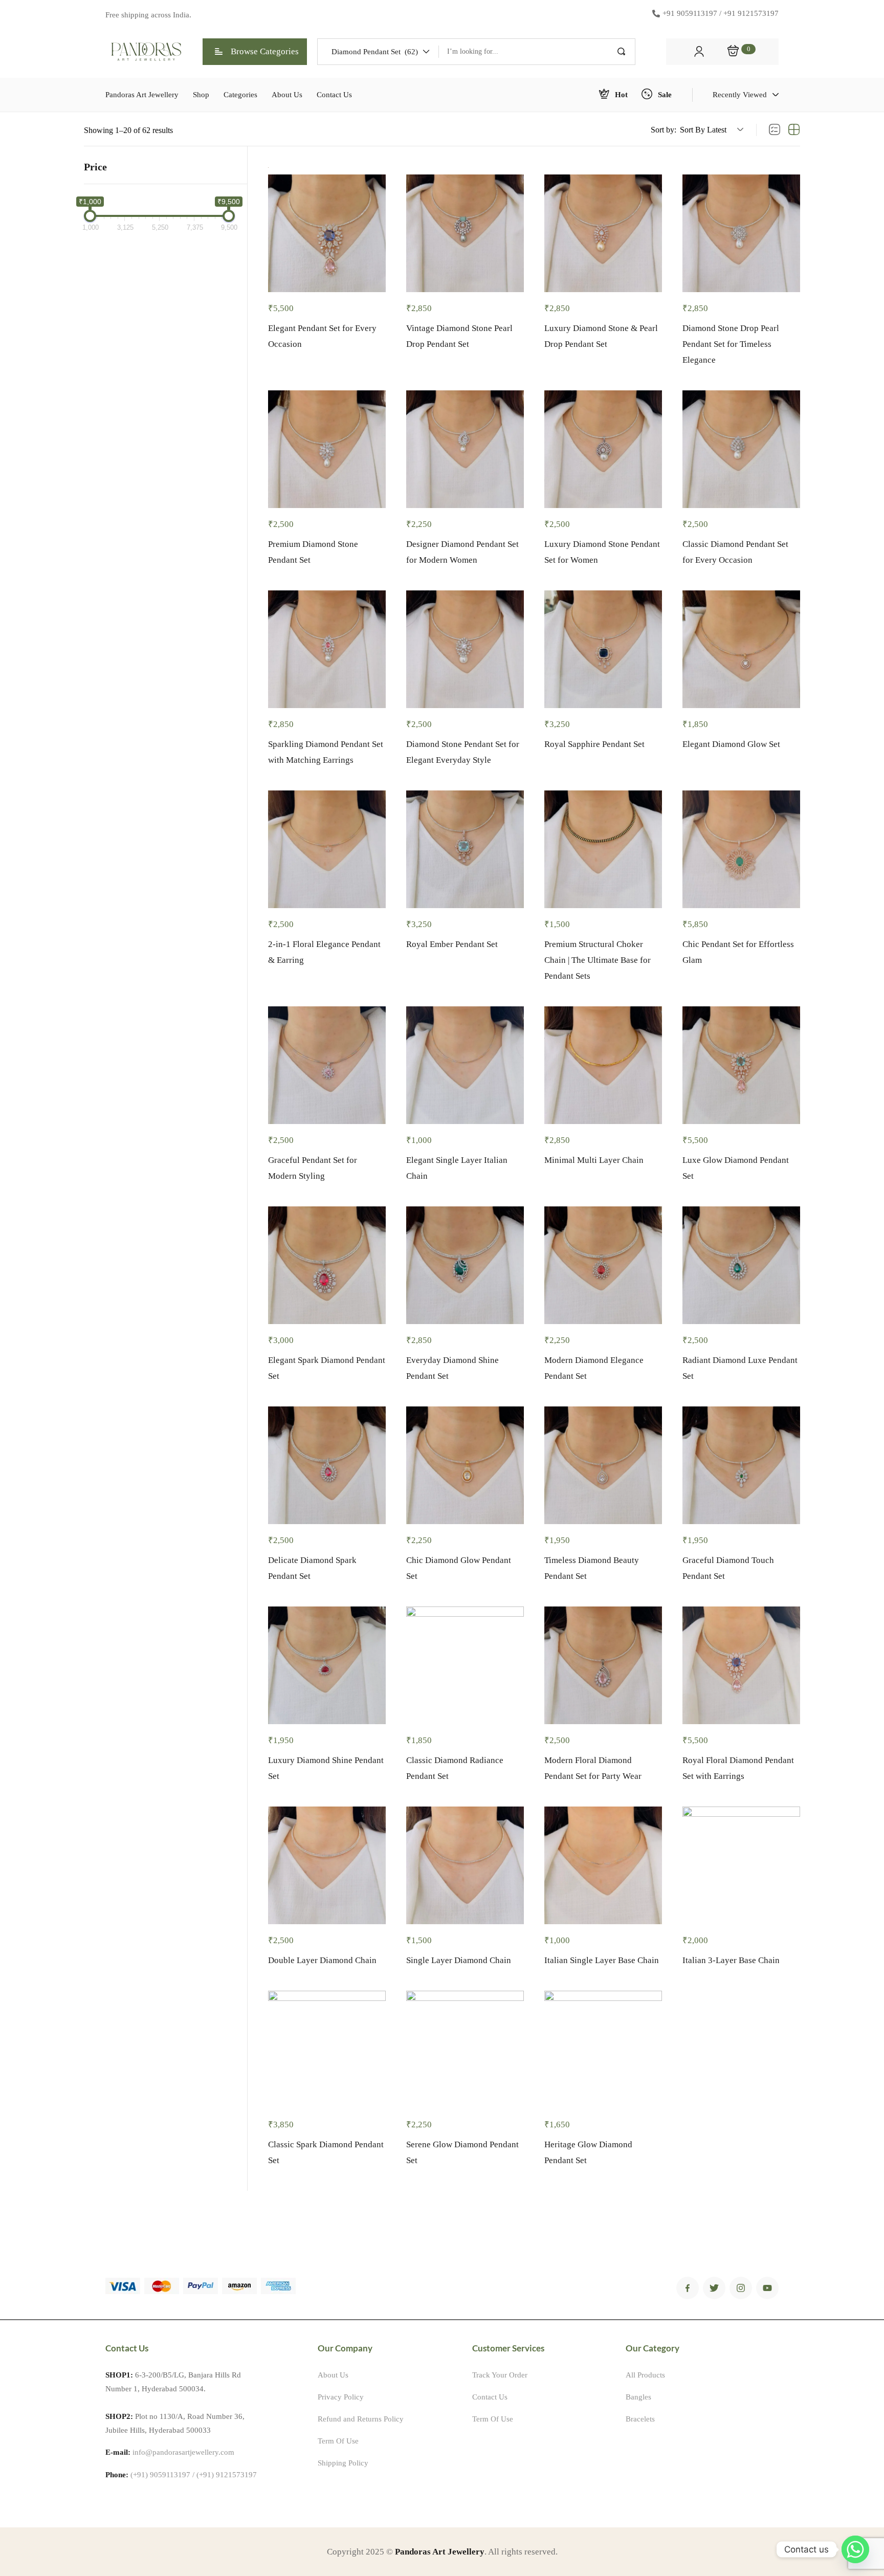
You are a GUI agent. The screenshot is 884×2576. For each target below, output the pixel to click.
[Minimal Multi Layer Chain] (603, 1065)
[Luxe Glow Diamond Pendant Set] (741, 1065)
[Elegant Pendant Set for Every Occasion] (327, 233)
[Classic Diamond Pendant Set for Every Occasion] (741, 449)
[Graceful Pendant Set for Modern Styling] (327, 1065)
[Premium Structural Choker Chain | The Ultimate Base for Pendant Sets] (603, 849)
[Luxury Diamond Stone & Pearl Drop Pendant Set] (603, 233)
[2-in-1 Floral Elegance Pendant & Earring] (327, 849)
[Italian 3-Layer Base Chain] (741, 1865)
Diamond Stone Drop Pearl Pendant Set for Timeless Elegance (731, 344)
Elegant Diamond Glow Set (731, 744)
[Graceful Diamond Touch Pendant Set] (741, 1465)
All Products (645, 2375)
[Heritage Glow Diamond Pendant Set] (603, 2050)
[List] (775, 130)
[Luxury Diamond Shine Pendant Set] (327, 1665)
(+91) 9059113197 (160, 2475)
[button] (378, 52)
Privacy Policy (341, 2397)
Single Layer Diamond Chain (459, 1960)
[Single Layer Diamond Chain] (465, 1865)
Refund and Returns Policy (361, 2419)
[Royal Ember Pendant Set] (465, 849)
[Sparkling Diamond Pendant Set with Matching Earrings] (327, 649)
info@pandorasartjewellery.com (183, 2452)
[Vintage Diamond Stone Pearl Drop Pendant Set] (465, 233)
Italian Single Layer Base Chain (602, 1960)
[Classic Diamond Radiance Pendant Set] (465, 1665)
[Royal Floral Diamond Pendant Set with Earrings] (741, 1665)
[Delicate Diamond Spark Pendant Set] (327, 1465)
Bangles (638, 2397)
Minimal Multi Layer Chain (594, 1160)
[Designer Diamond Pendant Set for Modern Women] (465, 449)
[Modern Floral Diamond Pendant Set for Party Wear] (603, 1665)
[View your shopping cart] (733, 52)
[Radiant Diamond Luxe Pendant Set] (741, 1265)
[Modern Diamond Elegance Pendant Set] (603, 1265)
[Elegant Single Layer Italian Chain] (465, 1065)
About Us (333, 2375)
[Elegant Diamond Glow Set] (741, 649)
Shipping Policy (343, 2463)
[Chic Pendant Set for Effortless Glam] (741, 849)
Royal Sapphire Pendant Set (594, 744)
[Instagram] (741, 2288)
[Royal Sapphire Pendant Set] (603, 649)
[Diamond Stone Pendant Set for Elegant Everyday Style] (465, 649)
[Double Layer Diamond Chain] (327, 1865)
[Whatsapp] (855, 2549)
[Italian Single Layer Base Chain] (603, 1865)
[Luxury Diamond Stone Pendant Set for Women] (603, 449)
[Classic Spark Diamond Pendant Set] (327, 2050)
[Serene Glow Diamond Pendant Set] (465, 2050)
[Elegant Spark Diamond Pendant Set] (327, 1265)
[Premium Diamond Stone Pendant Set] (327, 449)
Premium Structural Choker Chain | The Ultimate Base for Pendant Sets (598, 960)
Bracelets (640, 2419)
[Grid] (794, 130)
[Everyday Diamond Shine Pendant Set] (465, 1265)
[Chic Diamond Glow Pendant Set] (465, 1465)
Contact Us (490, 2397)
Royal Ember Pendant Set (452, 944)
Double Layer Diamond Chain (322, 1960)
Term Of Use (338, 2441)
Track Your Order (500, 2375)
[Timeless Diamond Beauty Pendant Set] (603, 1465)
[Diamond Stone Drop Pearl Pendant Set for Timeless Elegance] (741, 233)
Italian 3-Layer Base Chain (731, 1960)
